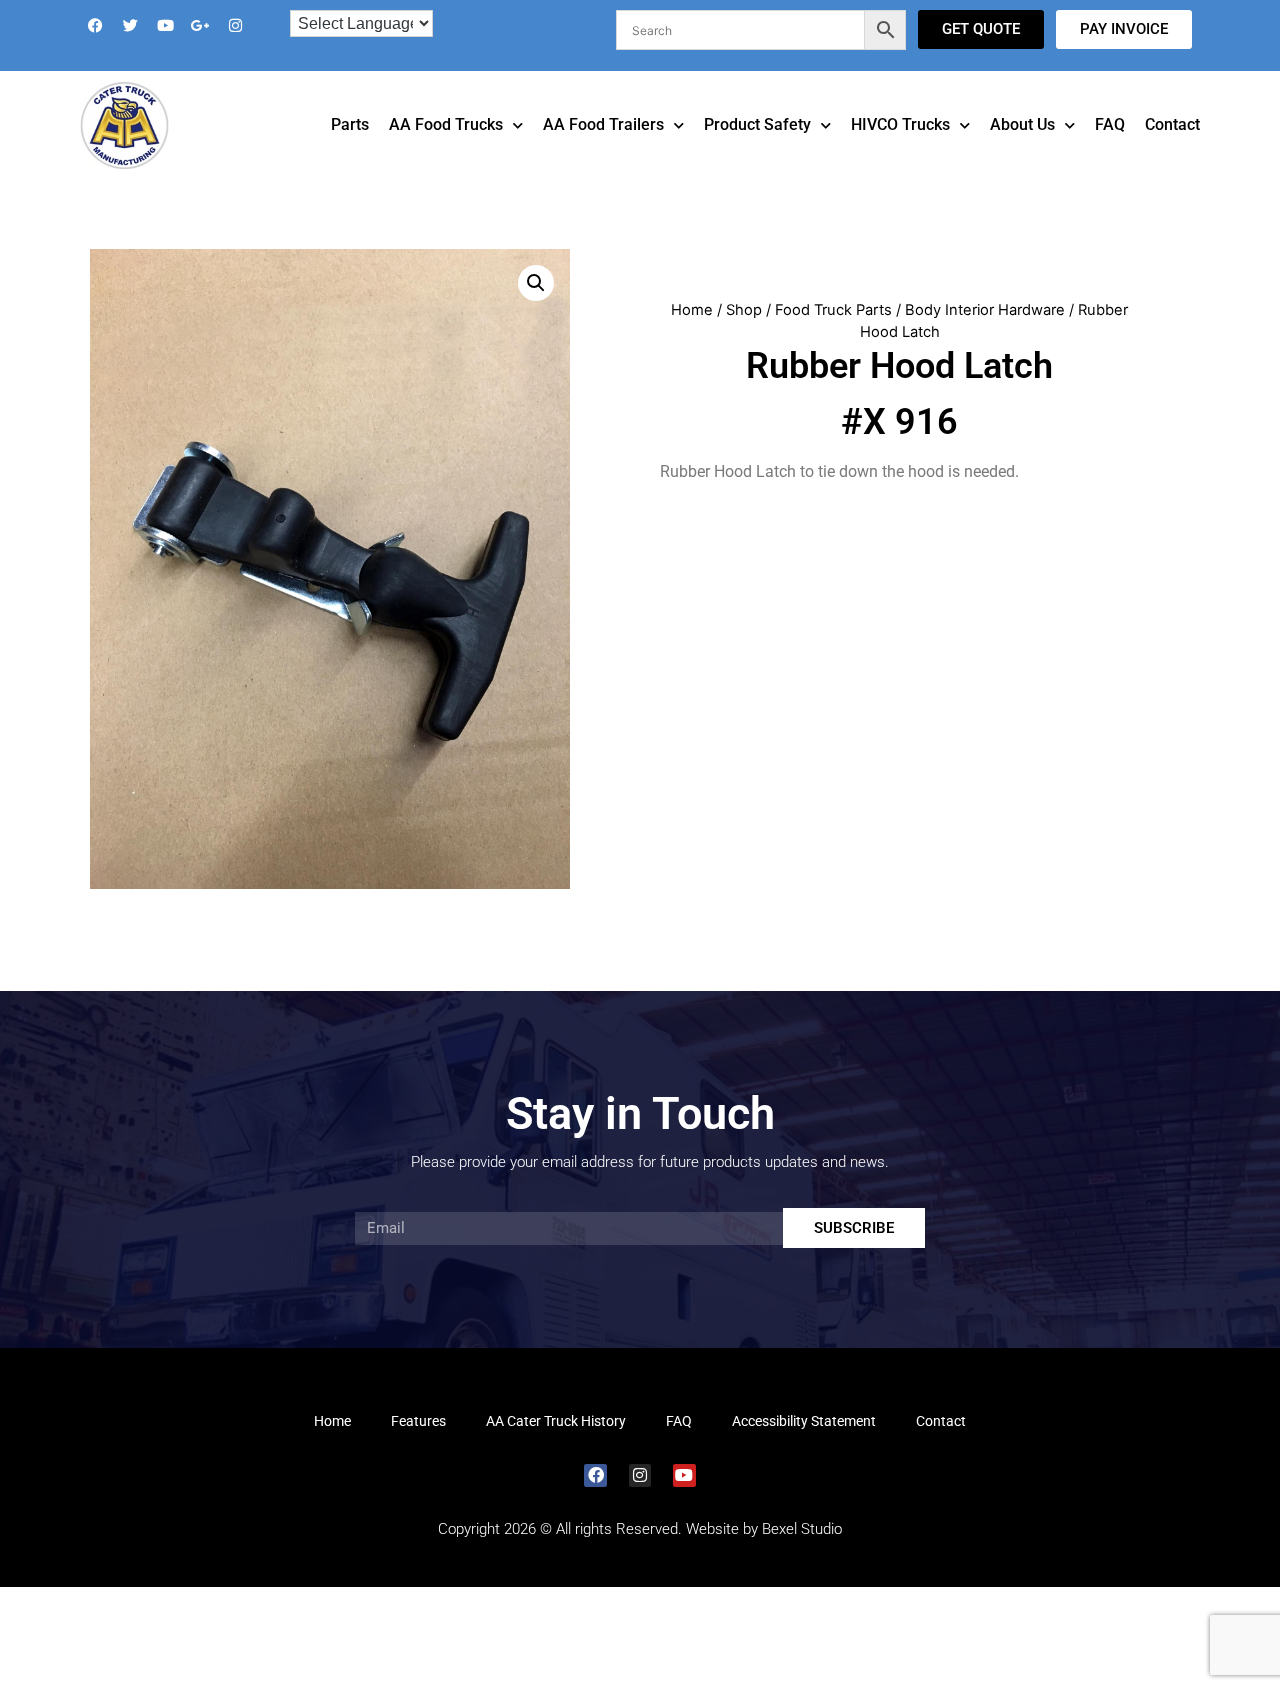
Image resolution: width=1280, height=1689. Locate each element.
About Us (1022, 152)
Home (692, 338)
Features (418, 1449)
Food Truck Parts (833, 338)
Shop (744, 338)
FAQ (1110, 152)
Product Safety (757, 152)
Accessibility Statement (804, 1449)
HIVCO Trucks (900, 152)
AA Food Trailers (603, 152)
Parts (350, 152)
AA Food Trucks (446, 152)
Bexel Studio (802, 1557)
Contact (1172, 152)
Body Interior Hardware (985, 338)
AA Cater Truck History (556, 1449)
